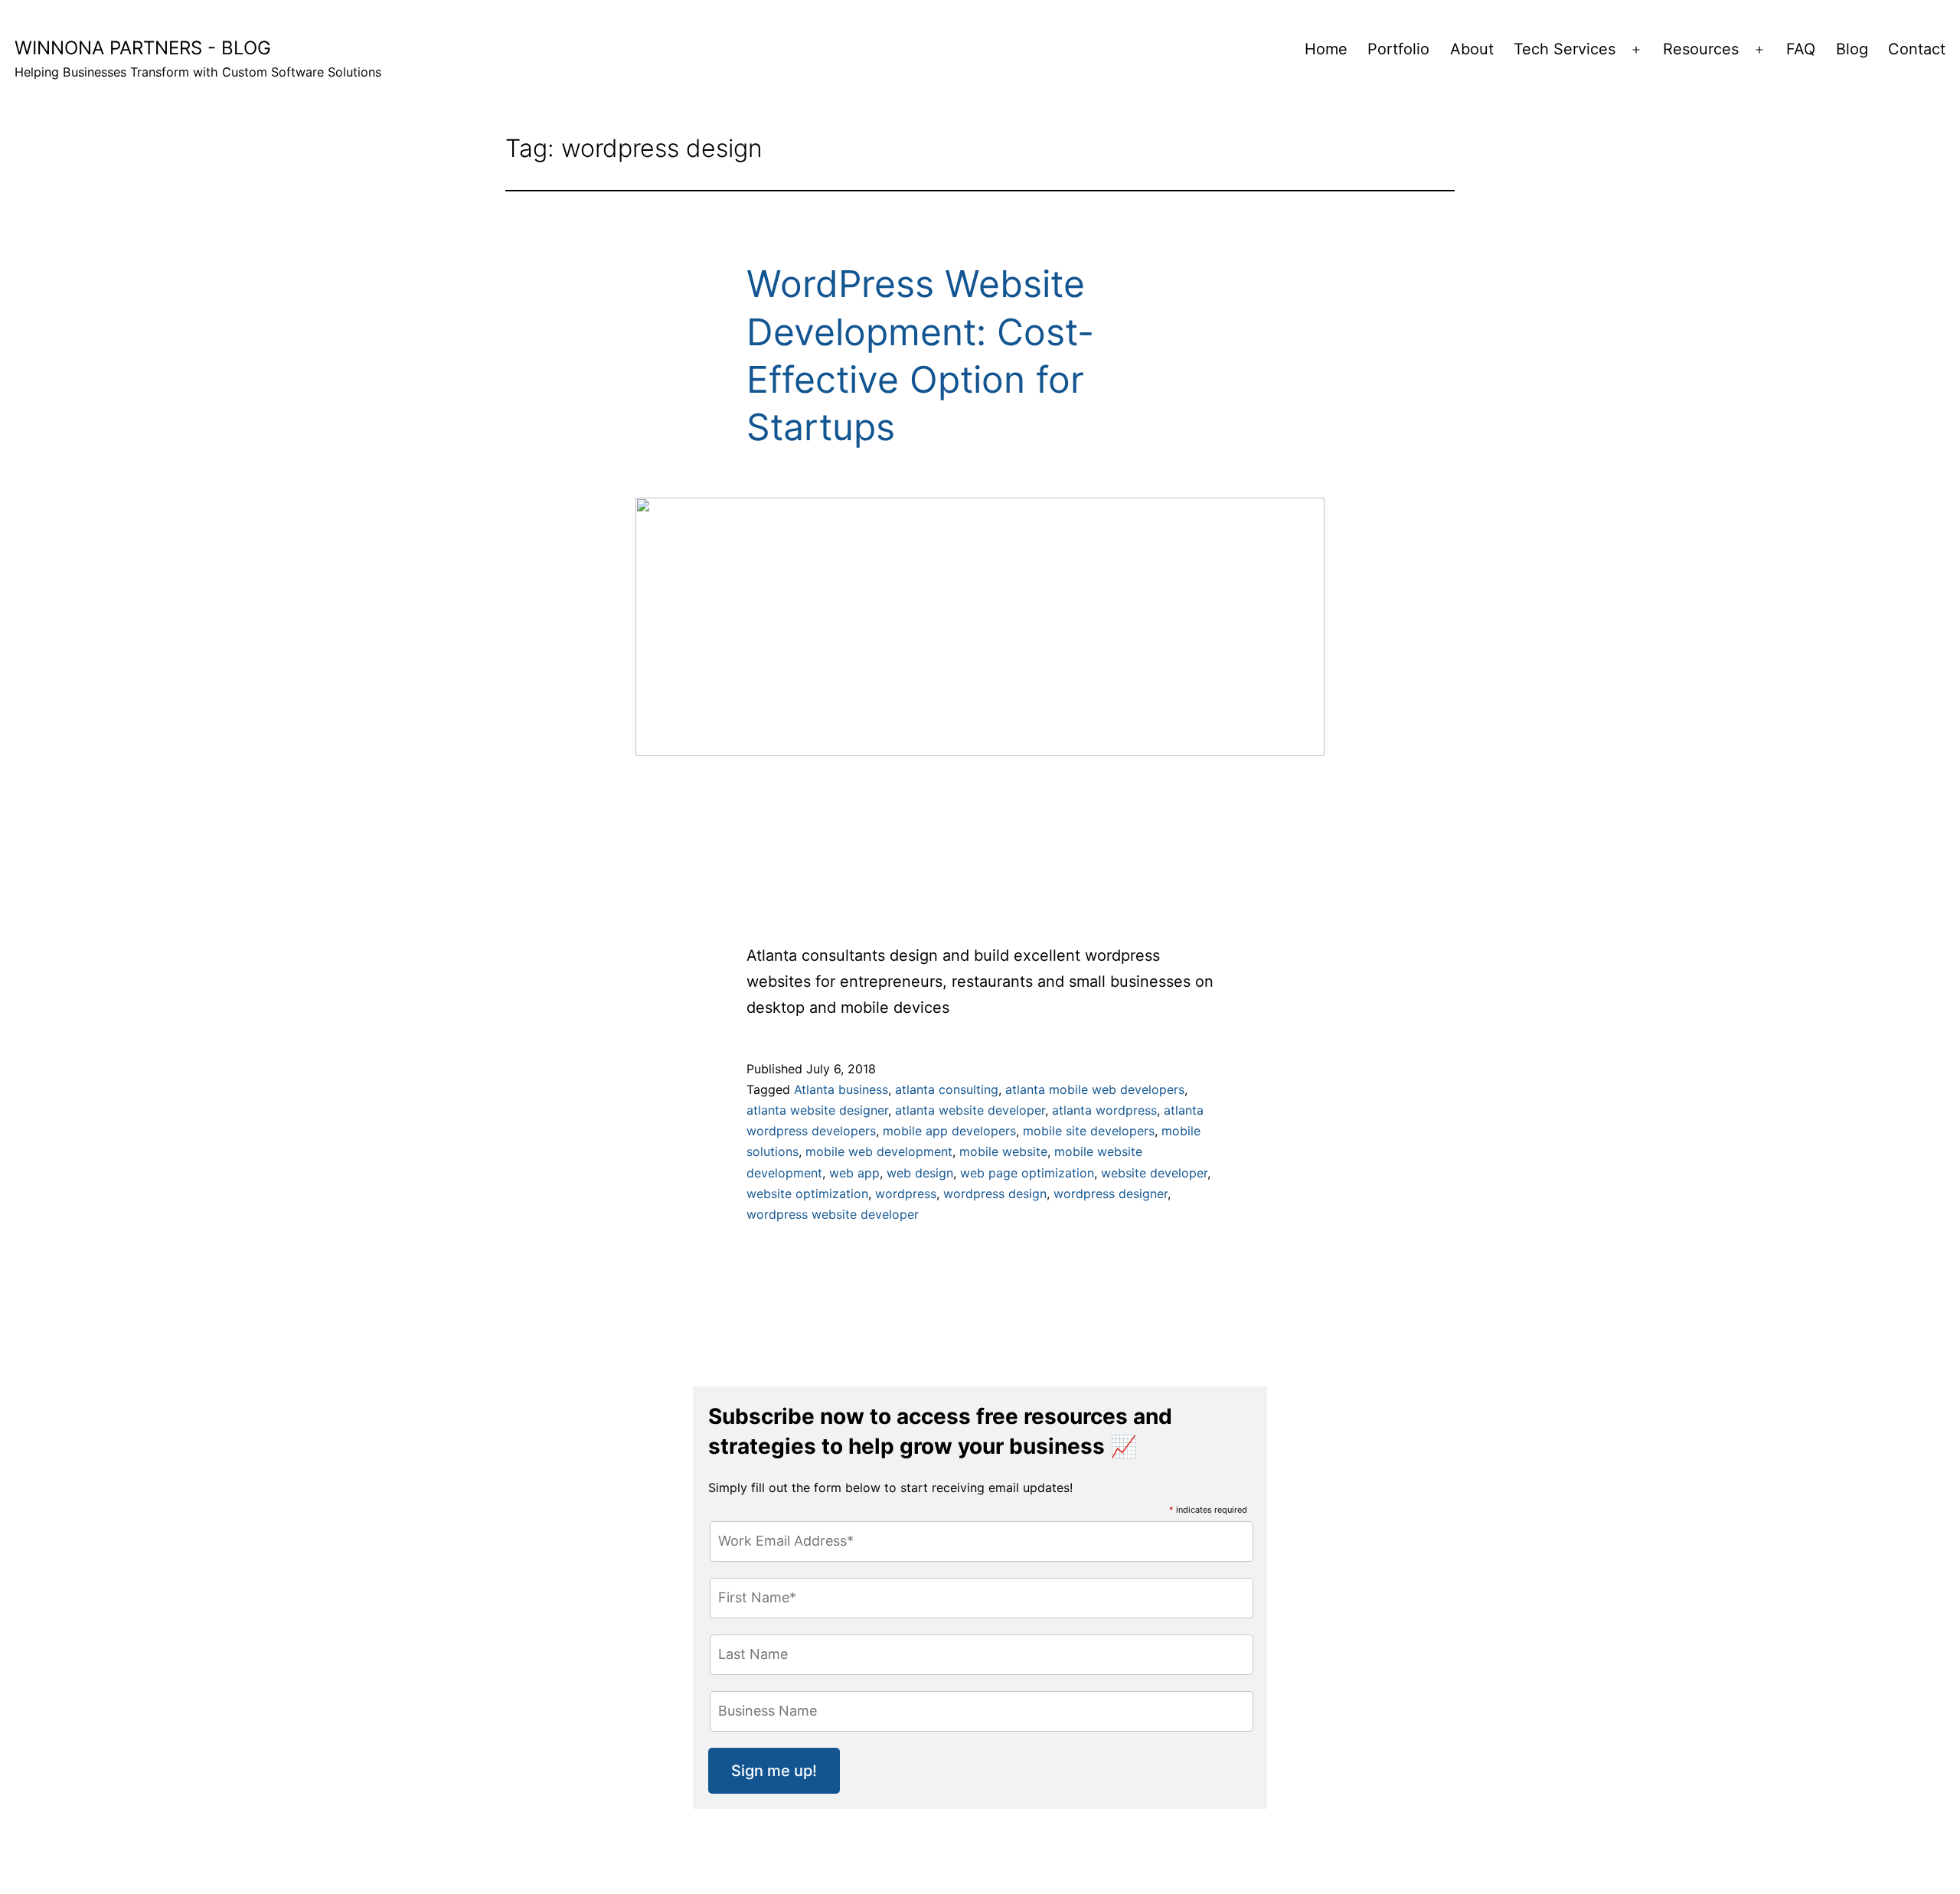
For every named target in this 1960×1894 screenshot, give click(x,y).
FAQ (1801, 49)
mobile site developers (1089, 1131)
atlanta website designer (817, 1110)
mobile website (1003, 1151)
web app (854, 1173)
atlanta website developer (970, 1110)
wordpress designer (1111, 1194)
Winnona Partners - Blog (143, 48)
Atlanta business (841, 1089)
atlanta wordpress (1104, 1110)
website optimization (807, 1194)
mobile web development (879, 1151)
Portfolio (1398, 49)
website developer (1154, 1173)
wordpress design (995, 1194)
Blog (1852, 49)
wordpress (906, 1194)
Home (1326, 49)
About (1472, 49)
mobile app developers (949, 1131)
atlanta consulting (947, 1089)
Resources (1701, 49)
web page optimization (1027, 1173)
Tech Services (1565, 49)
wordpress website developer (833, 1214)
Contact (1917, 49)
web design (920, 1173)
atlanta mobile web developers (1095, 1089)
